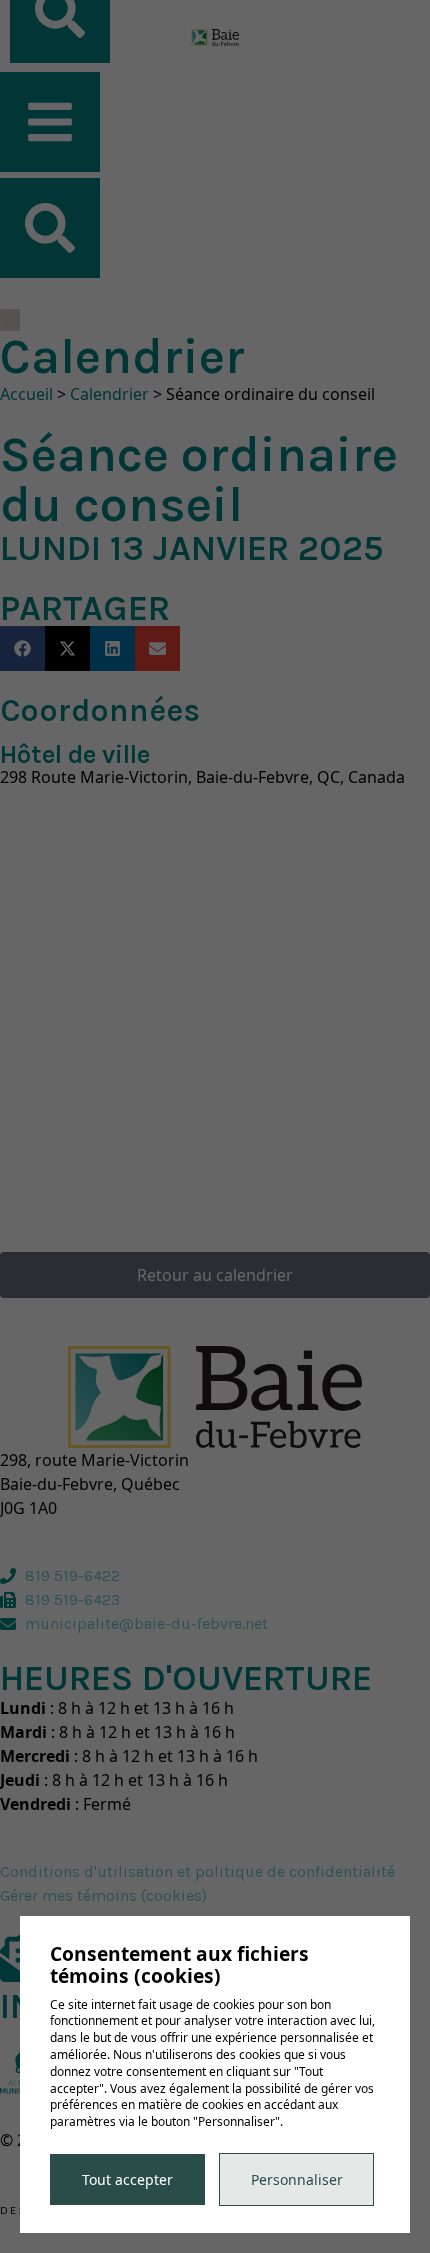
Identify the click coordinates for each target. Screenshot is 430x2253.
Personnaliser (297, 2179)
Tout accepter (127, 2179)
